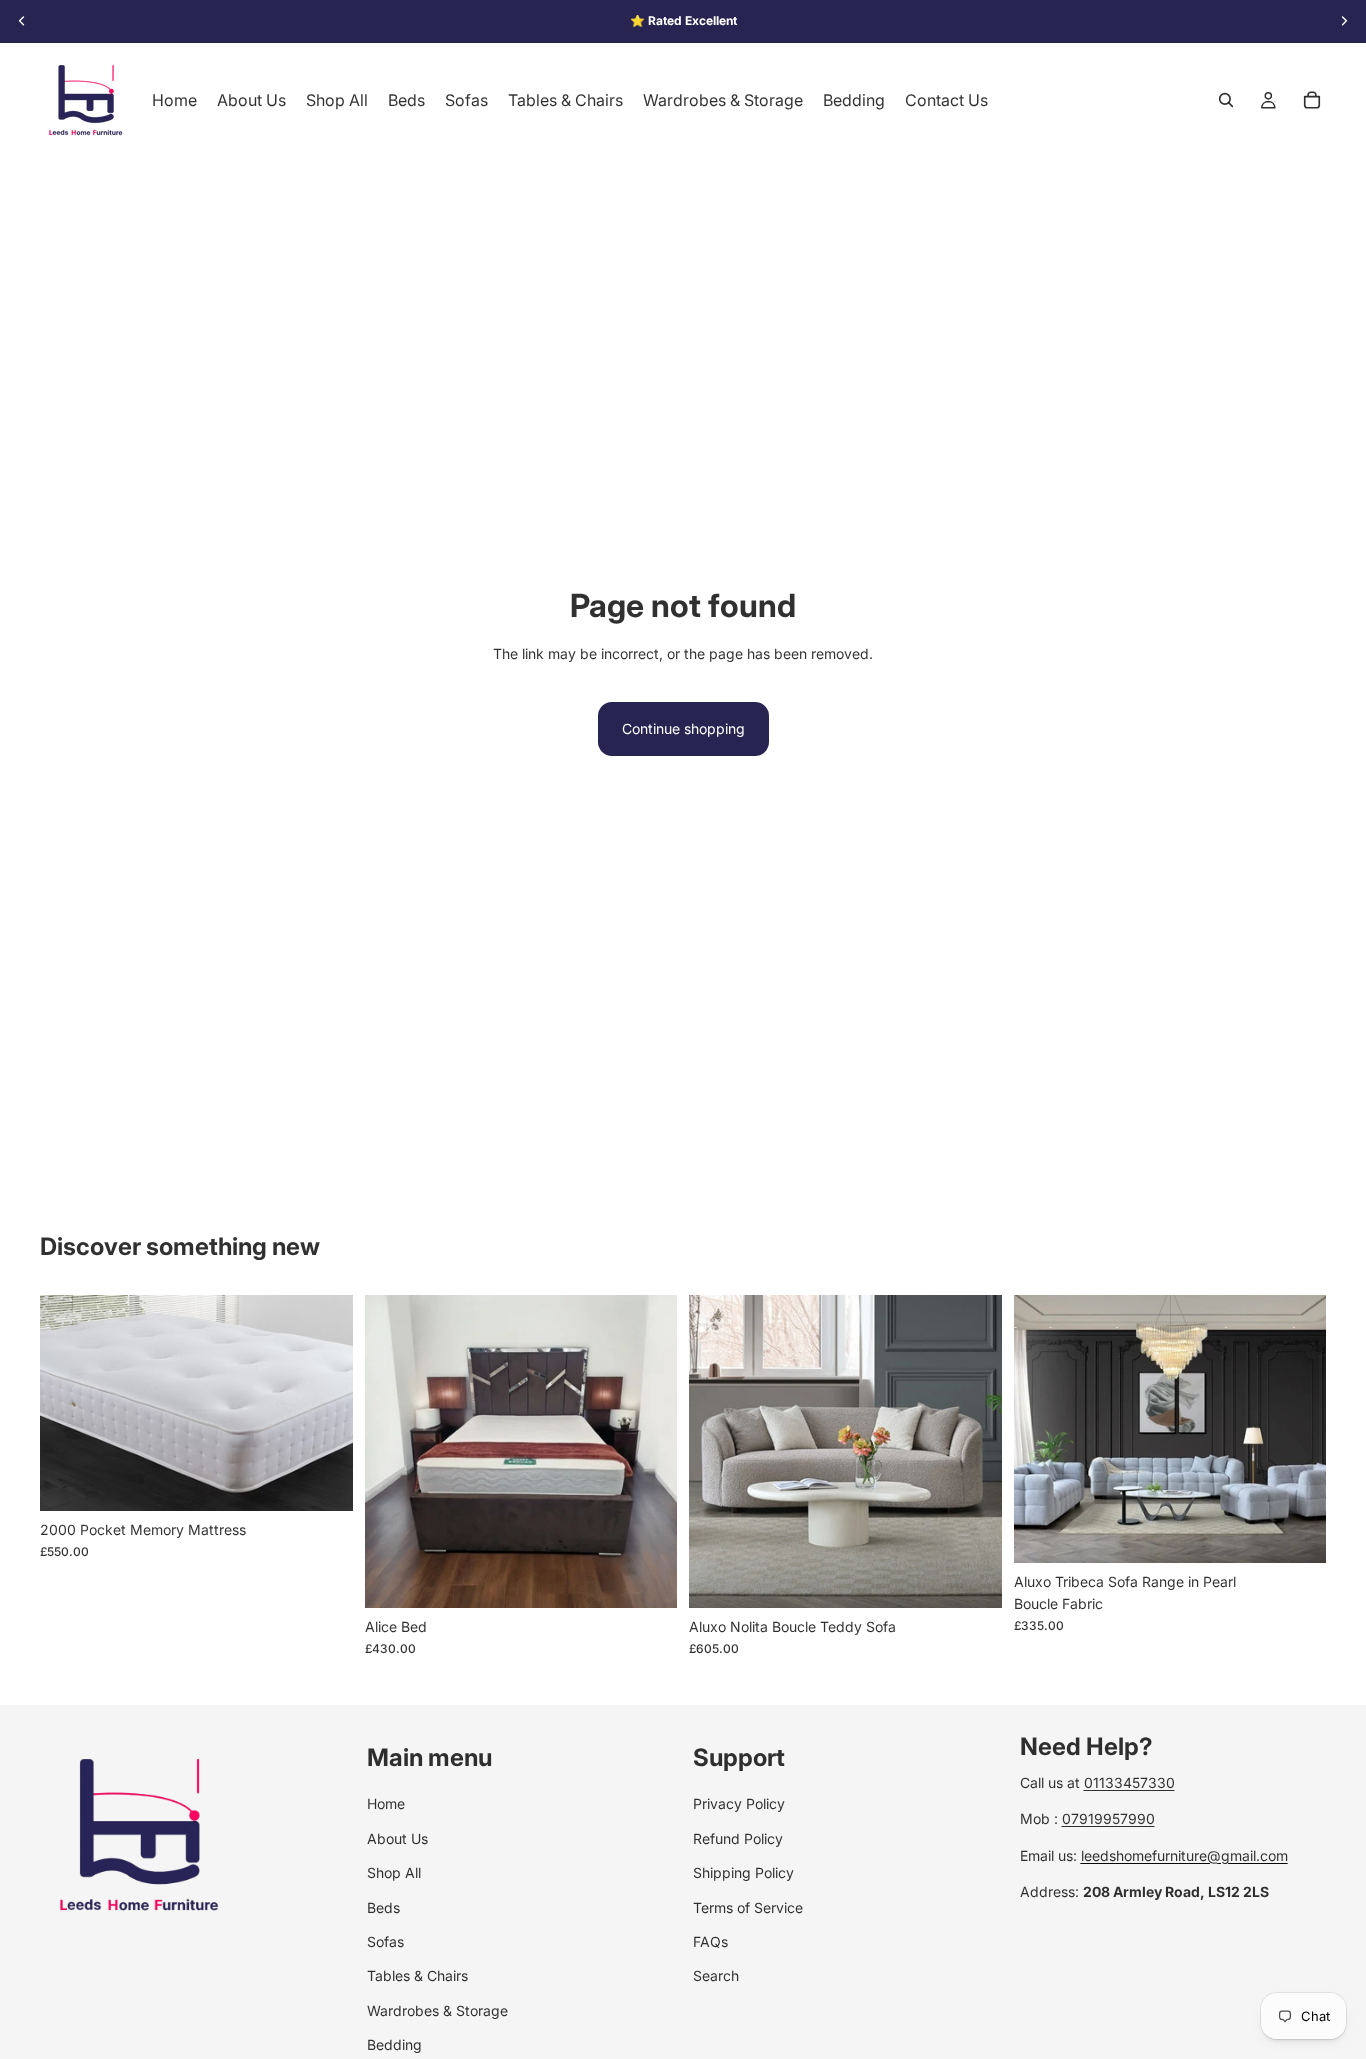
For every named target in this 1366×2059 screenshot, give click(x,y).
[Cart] (1312, 100)
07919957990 (1108, 1818)
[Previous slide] (395, 1451)
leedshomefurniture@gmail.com (1184, 1854)
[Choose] (322, 1480)
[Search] (1226, 100)
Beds (383, 1906)
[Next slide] (647, 1451)
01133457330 (1129, 1782)
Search (716, 1975)
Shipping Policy (743, 1872)
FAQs (710, 1941)
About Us (397, 1837)
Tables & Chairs (417, 1975)
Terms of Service (748, 1906)
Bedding (394, 2044)
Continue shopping (683, 728)
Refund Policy (738, 1837)
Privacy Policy (739, 1803)
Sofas (385, 1941)
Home (386, 1803)
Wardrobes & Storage (437, 2009)
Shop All (394, 1872)
